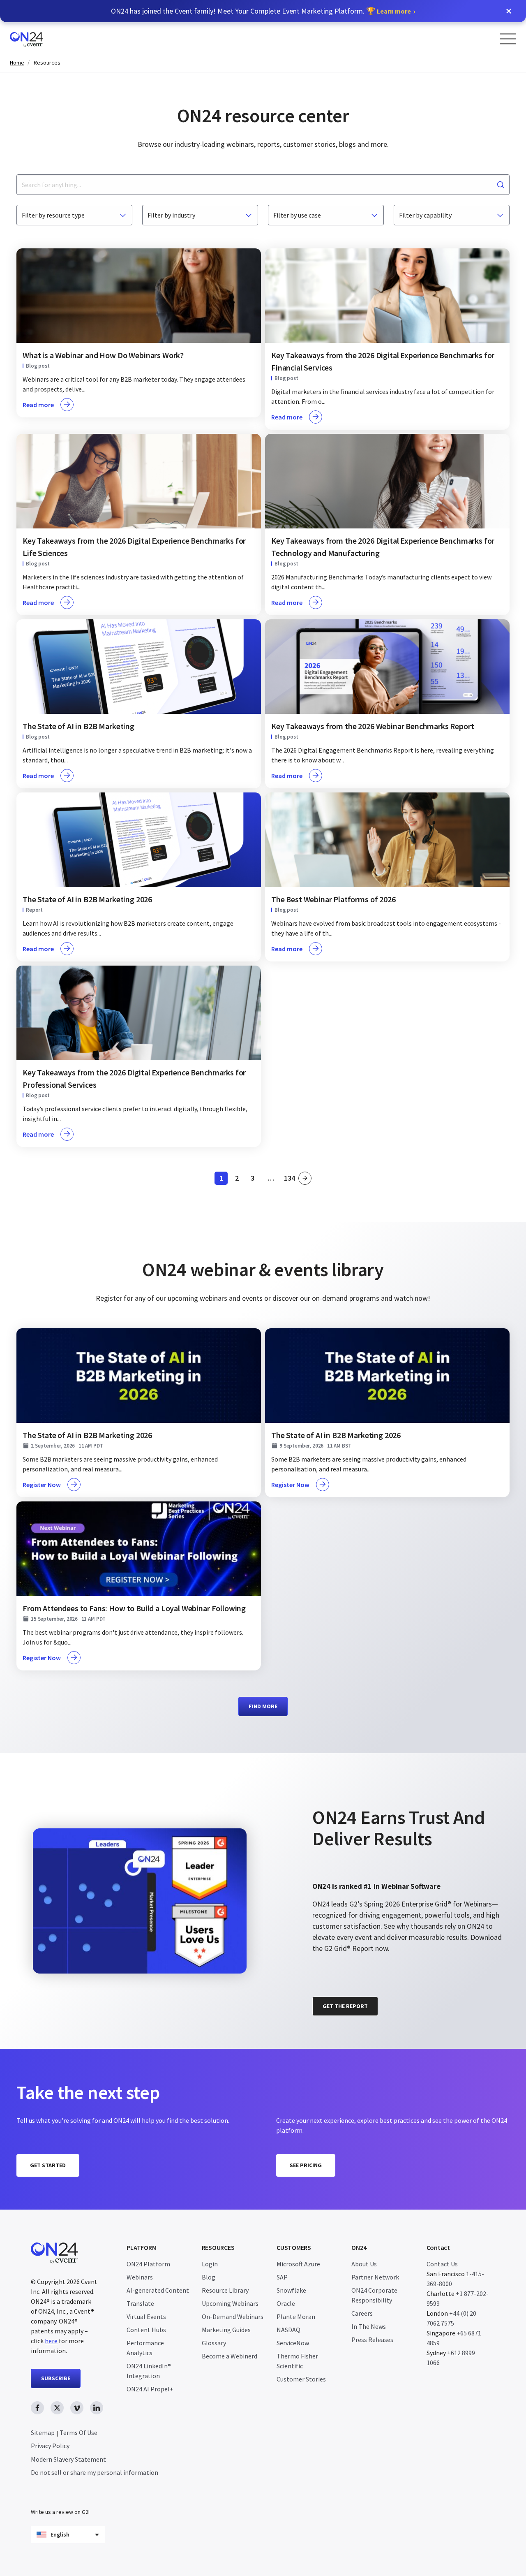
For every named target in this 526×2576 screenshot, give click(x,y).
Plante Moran (296, 2317)
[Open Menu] (508, 39)
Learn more (394, 11)
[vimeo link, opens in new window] (77, 2408)
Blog (209, 2277)
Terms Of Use (78, 2432)
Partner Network (375, 2277)
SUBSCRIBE (56, 2378)
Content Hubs (146, 2330)
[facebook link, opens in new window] (37, 2408)
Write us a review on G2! (60, 2512)
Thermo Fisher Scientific (297, 2361)
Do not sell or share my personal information (95, 2472)
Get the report (345, 2006)
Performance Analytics (145, 2348)
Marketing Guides (226, 2330)
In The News (369, 2326)
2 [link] (239, 1179)
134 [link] (290, 1179)
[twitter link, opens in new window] (57, 2408)
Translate (140, 2303)
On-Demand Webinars (233, 2317)
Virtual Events (146, 2317)
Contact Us (442, 2264)
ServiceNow (293, 2343)
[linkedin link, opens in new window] (97, 2408)
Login (210, 2264)
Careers (362, 2313)
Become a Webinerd (230, 2356)
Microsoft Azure (298, 2264)
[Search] (501, 185)
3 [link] (255, 1179)
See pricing (306, 2165)
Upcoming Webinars (230, 2303)
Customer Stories (301, 2379)
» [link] (305, 1178)
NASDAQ (288, 2330)
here (51, 2341)
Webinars (140, 2277)
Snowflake (291, 2290)
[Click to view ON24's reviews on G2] (341, 1794)
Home (17, 63)
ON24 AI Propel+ (150, 2389)
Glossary (214, 2343)
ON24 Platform (148, 2264)
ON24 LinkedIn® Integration (149, 2371)
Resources (47, 63)
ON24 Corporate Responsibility (374, 2295)
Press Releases (372, 2340)
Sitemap (43, 2432)
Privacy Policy (50, 2446)
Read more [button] (38, 405)
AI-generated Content (158, 2290)
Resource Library (225, 2290)
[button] (509, 11)
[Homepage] (42, 38)
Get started (48, 2165)
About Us (364, 2264)
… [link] (271, 1178)
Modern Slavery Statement (68, 2459)
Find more (263, 1706)
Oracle (286, 2303)
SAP (282, 2277)
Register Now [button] (42, 1485)
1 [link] (224, 1179)
